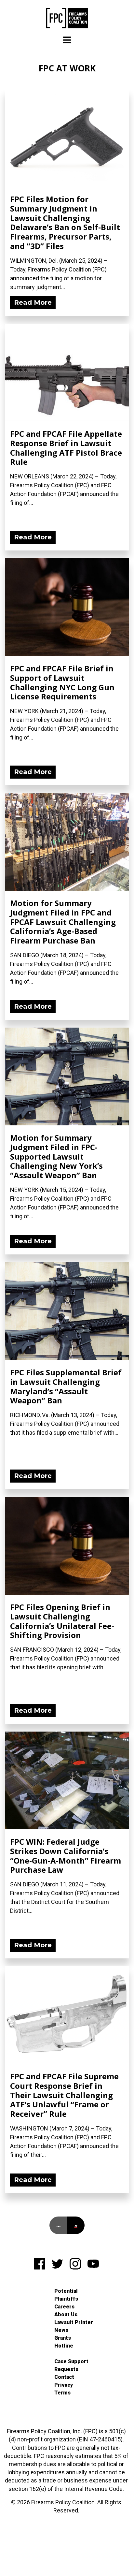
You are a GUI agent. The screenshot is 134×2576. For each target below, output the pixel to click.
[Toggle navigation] (67, 40)
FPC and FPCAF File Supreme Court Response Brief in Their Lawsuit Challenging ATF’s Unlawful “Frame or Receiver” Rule (64, 2095)
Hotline (64, 2346)
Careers (64, 2307)
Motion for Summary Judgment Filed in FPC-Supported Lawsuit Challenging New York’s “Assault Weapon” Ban (56, 1156)
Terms (62, 2393)
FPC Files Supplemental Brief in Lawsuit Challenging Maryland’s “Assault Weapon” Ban (66, 1386)
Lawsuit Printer (74, 2322)
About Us (66, 2314)
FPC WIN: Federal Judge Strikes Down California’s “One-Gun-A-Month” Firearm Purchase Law (66, 1856)
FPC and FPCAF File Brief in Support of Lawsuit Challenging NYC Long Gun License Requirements (62, 682)
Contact (64, 2377)
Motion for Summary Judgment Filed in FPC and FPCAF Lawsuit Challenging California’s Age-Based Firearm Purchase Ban (63, 922)
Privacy (64, 2385)
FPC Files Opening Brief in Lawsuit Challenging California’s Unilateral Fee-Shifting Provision (62, 1621)
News (61, 2330)
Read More (33, 302)
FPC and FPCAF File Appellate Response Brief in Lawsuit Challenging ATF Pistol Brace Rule (66, 448)
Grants (63, 2338)
